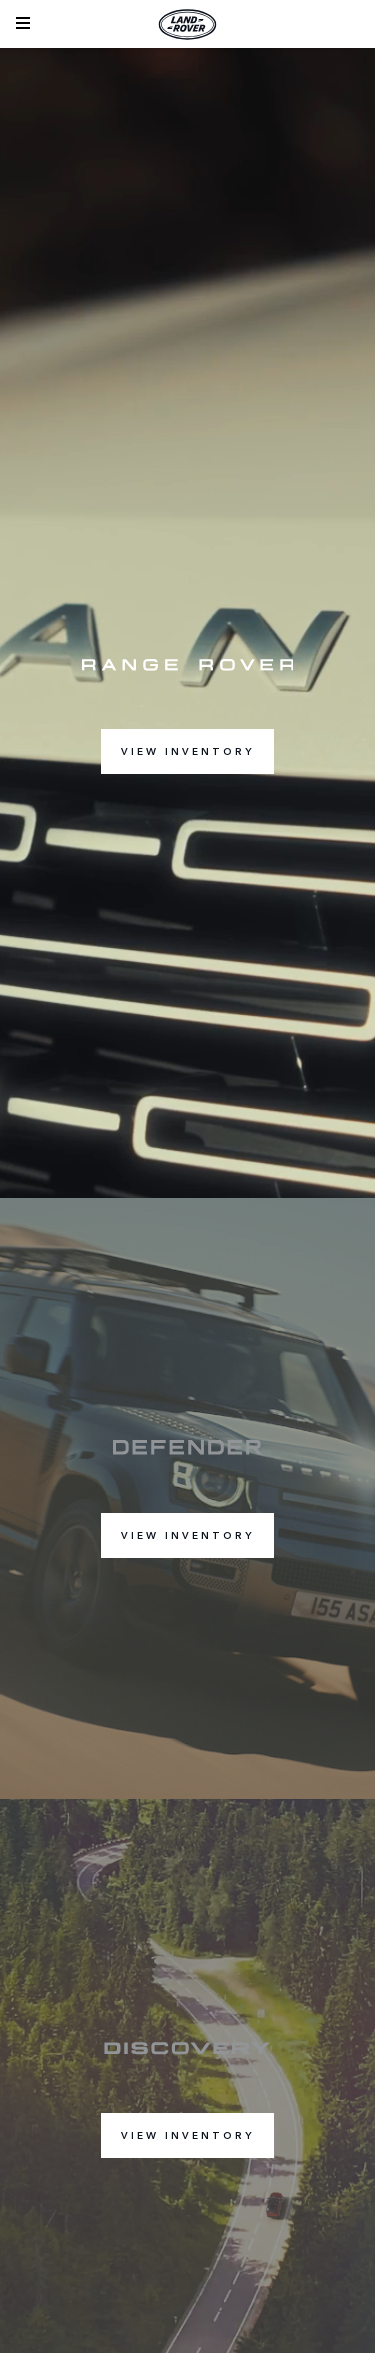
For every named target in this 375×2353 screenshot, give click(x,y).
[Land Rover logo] (188, 24)
